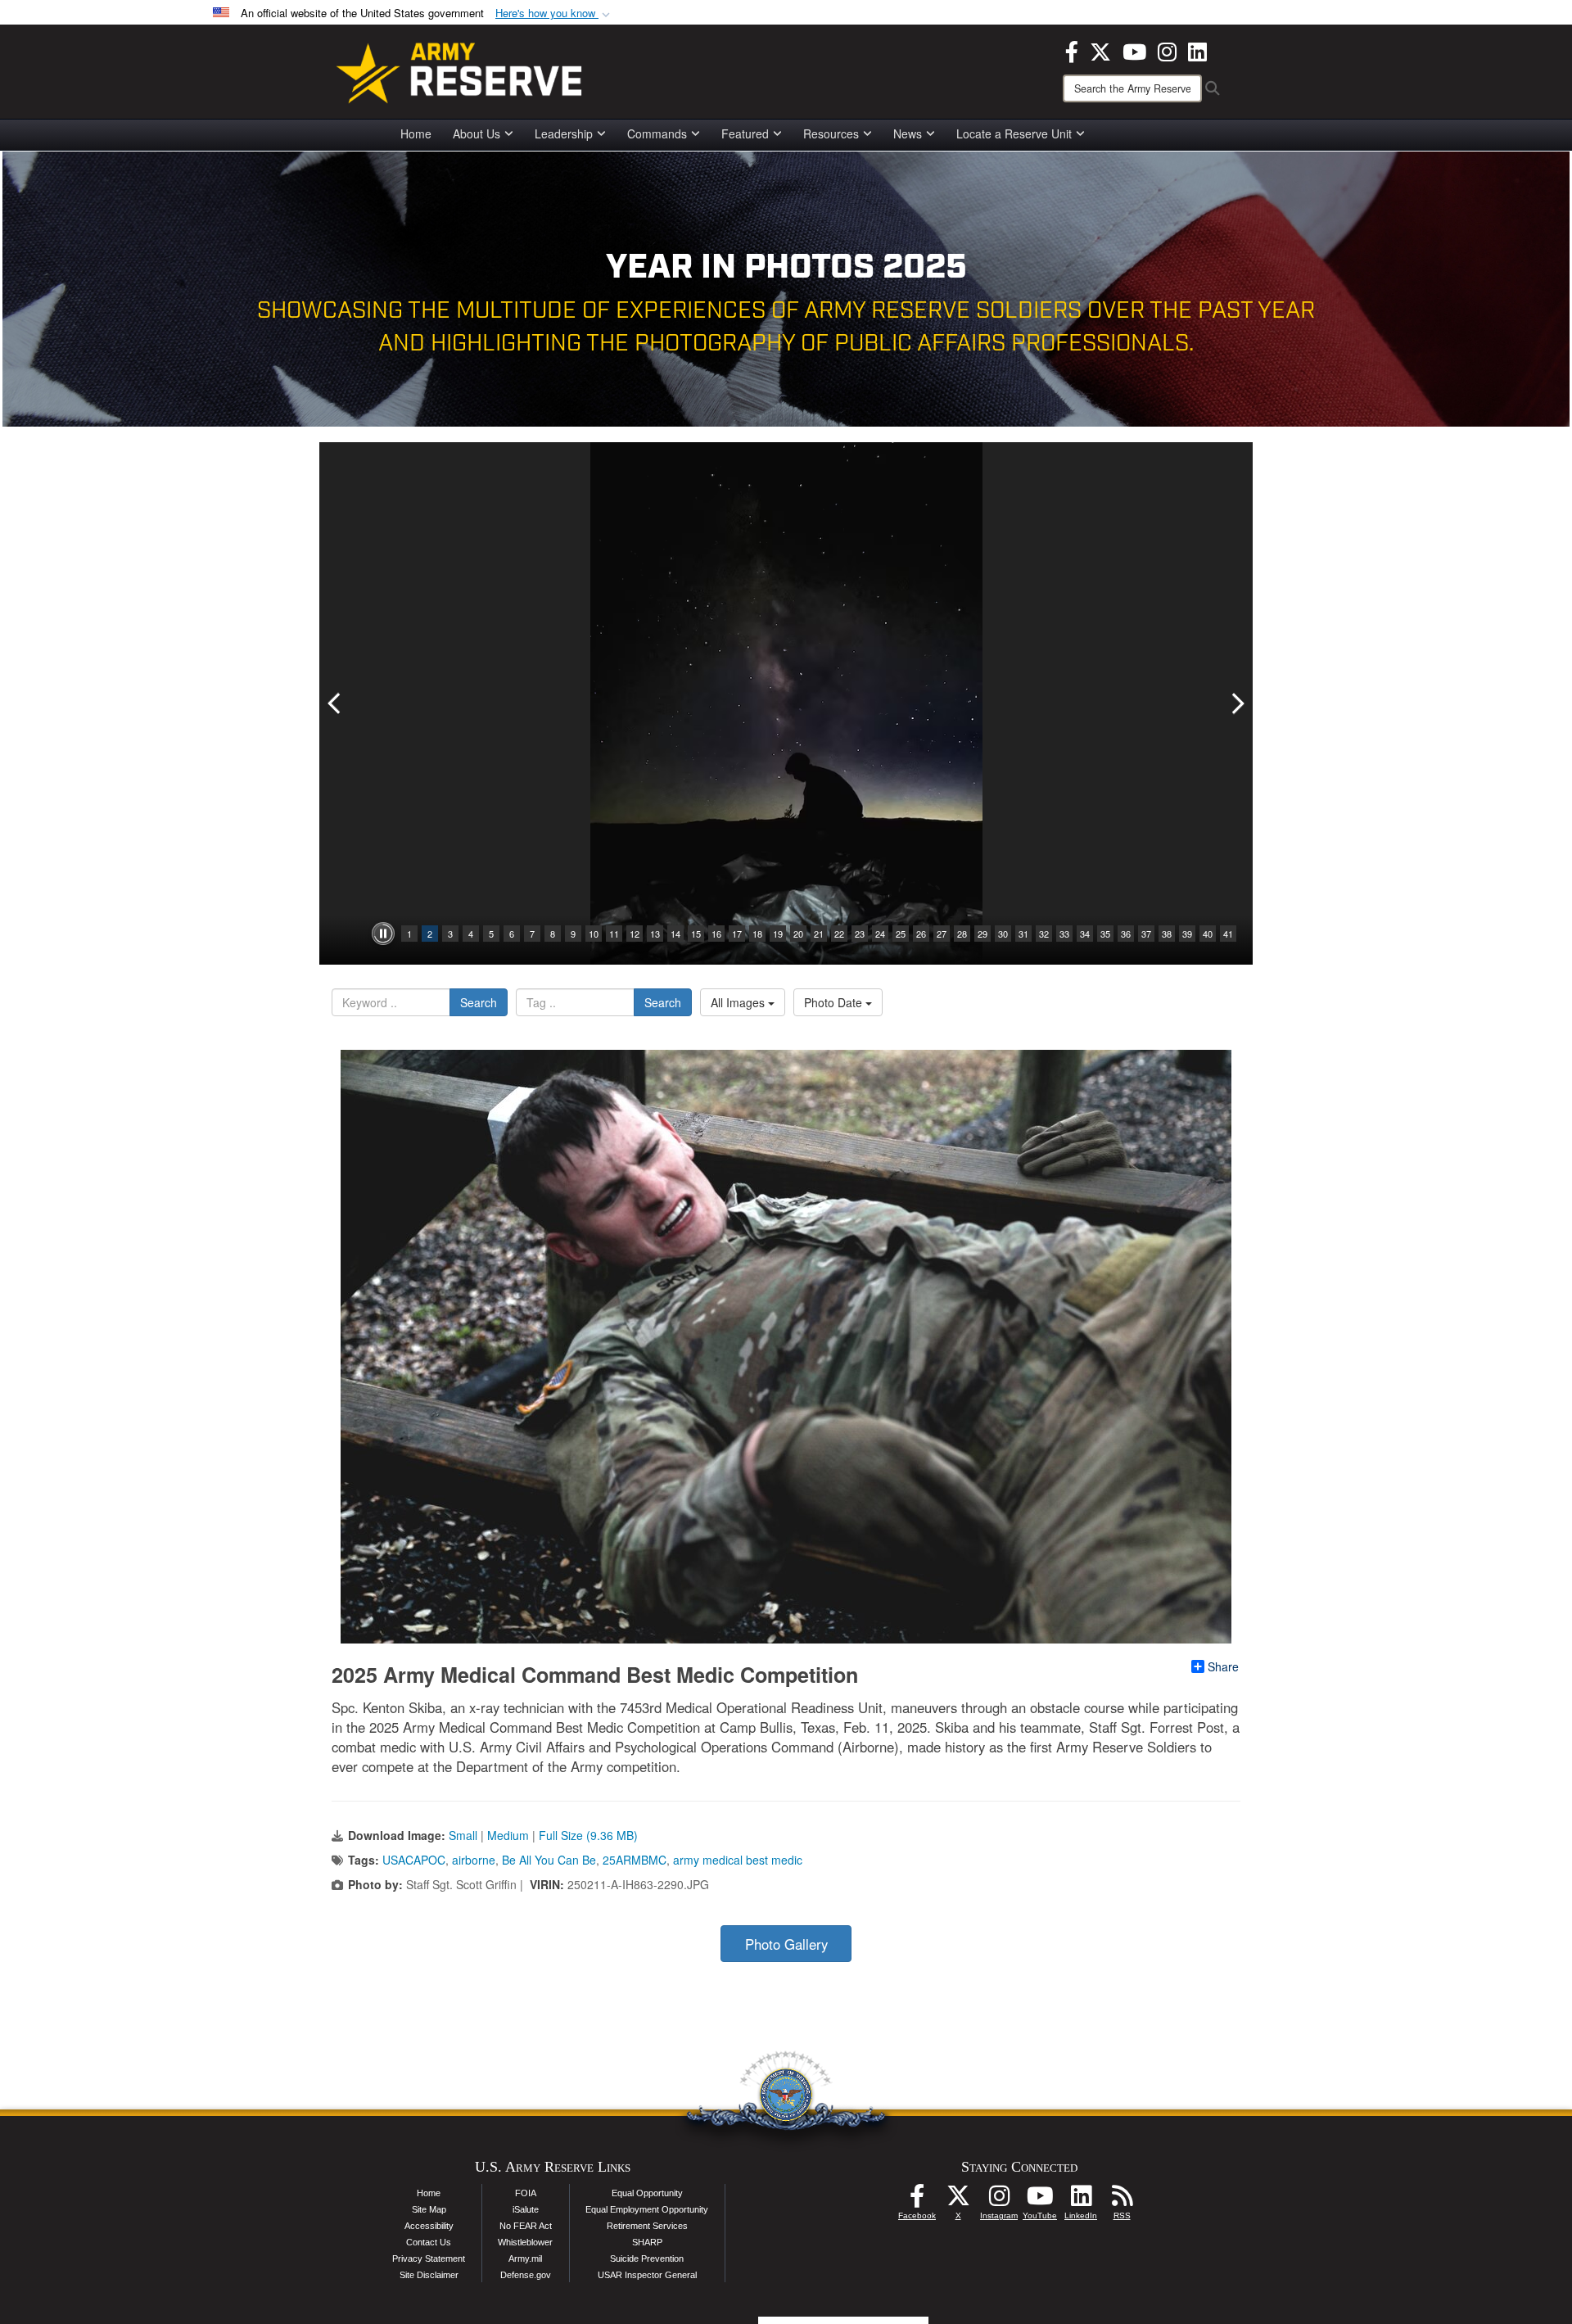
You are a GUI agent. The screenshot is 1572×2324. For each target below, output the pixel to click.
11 (614, 934)
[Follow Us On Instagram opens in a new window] (999, 2200)
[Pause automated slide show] (383, 934)
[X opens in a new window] (1100, 50)
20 (798, 934)
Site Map (429, 2209)
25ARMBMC (635, 1860)
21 (819, 934)
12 (635, 934)
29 (982, 934)
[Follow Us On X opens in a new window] (958, 2200)
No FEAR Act (526, 2226)
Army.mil (525, 2258)
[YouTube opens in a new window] (1134, 50)
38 (1167, 934)
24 (880, 934)
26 (921, 934)
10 (594, 934)
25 (901, 934)
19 (778, 934)
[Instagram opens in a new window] (1167, 50)
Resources (831, 133)
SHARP (647, 2242)
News (908, 133)
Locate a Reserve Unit (1014, 133)
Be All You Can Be (549, 1860)
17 (737, 934)
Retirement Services (647, 2226)
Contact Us (429, 2242)
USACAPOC (414, 1860)
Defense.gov (526, 2275)
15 (696, 934)
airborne (474, 1860)
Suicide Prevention (647, 2258)
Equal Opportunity (647, 2193)
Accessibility (429, 2226)
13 (655, 934)
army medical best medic (738, 1860)
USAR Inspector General (647, 2275)
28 (962, 934)
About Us (477, 133)
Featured (745, 133)
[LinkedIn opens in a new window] (1197, 50)
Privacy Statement (429, 2258)
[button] (554, 14)
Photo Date (835, 1002)
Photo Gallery (786, 1944)
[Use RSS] (1122, 2200)
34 (1085, 934)
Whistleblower (525, 2242)
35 (1105, 934)
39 (1187, 934)
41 (1228, 934)
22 (839, 934)
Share (1223, 1666)
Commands (657, 133)
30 (1003, 934)
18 (757, 934)
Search (479, 1002)
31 (1023, 934)
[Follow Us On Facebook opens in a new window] (917, 2200)
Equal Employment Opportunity (647, 2209)
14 (675, 934)
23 (860, 934)
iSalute (526, 2209)
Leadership (564, 133)
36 (1126, 934)
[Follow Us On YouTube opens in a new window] (1040, 2200)
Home (416, 133)
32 (1044, 934)
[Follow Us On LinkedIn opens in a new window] (1081, 2200)
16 (716, 934)
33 (1064, 934)
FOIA (526, 2193)
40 (1208, 934)
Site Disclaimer (429, 2275)
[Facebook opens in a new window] (1072, 50)
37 (1146, 934)
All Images (739, 1002)
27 (942, 934)
